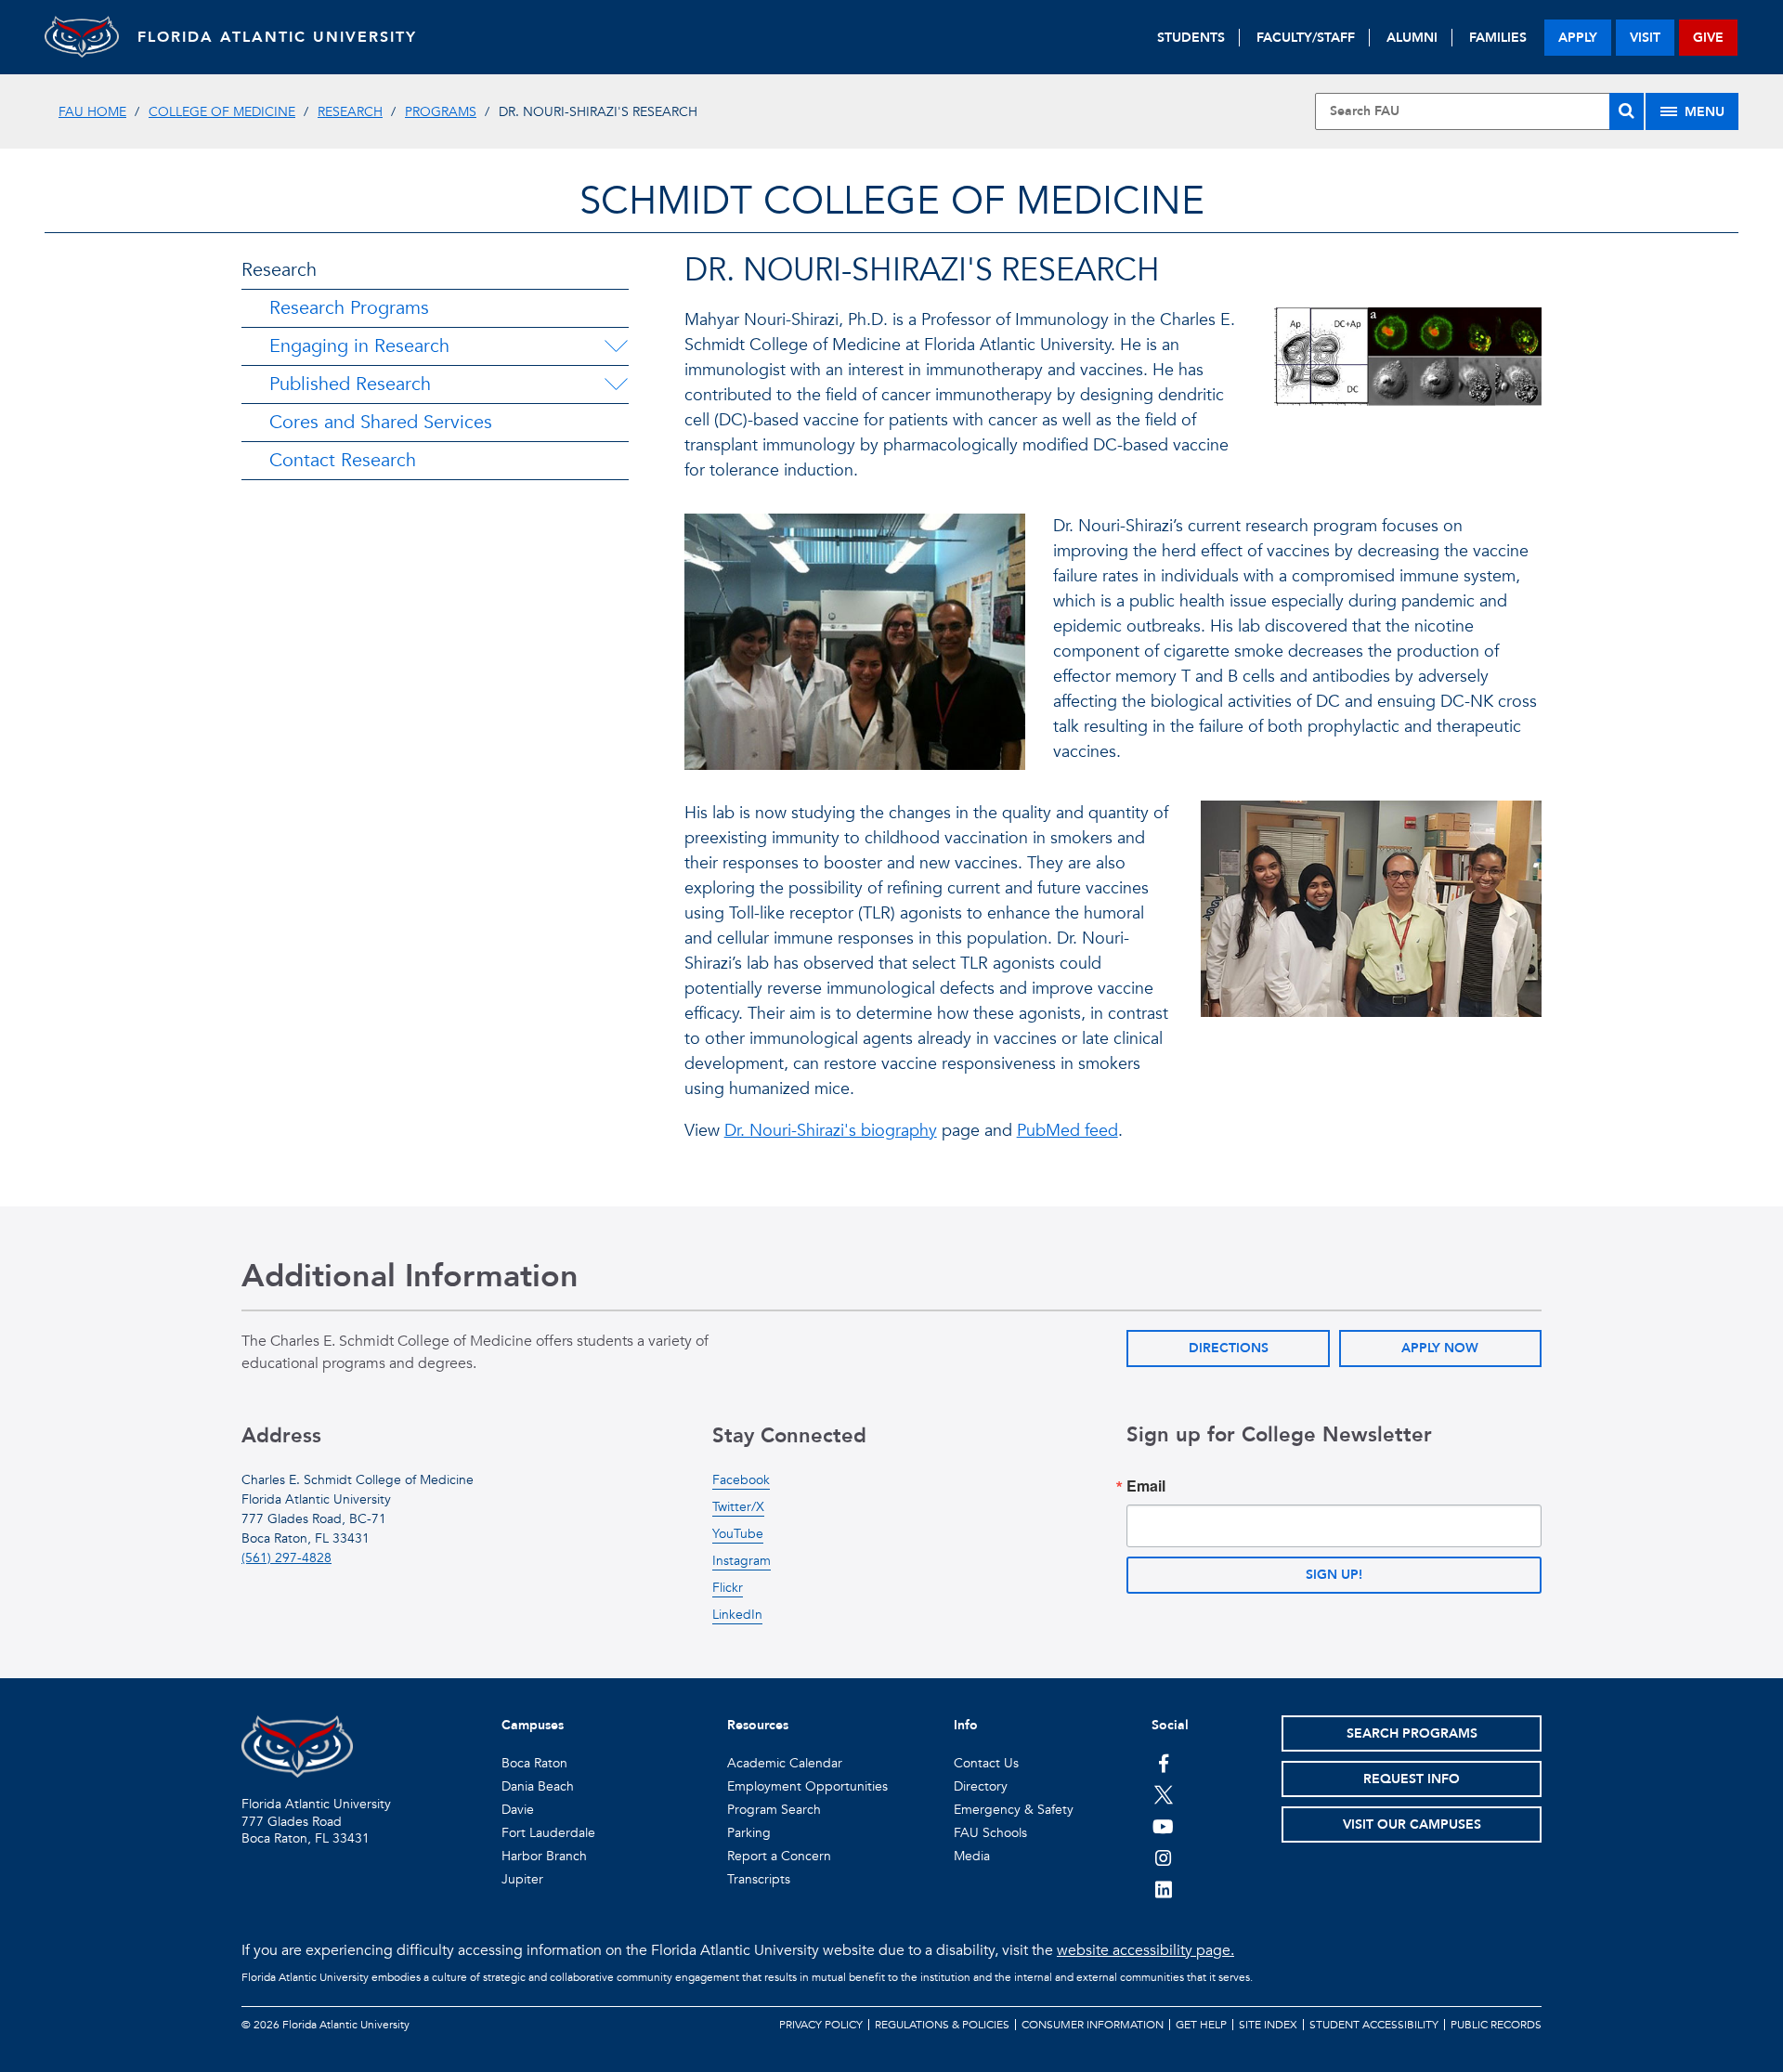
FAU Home (92, 112)
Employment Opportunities (807, 1786)
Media (972, 1856)
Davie (518, 1810)
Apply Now (1440, 1348)
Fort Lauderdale (548, 1833)
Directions (1229, 1348)
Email (1146, 1486)
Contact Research (343, 460)
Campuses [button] (533, 1725)
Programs (441, 112)
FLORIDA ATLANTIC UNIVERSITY (277, 37)
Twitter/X (738, 1507)
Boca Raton (534, 1763)
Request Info (1412, 1779)
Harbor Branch (544, 1856)
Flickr (728, 1588)
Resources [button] (758, 1725)
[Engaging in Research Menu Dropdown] (616, 346)
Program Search (774, 1810)
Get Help (1201, 2025)
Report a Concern (779, 1856)
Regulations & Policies (942, 2025)
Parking (749, 1833)
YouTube (738, 1534)
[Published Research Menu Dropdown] (616, 384)
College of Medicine (222, 112)
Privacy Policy (821, 2025)
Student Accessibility (1374, 2025)
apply (1578, 38)
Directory (981, 1786)
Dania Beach (538, 1786)
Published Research (350, 384)
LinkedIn (737, 1615)
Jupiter (522, 1879)
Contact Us (986, 1763)
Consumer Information (1093, 2025)
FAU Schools (990, 1833)
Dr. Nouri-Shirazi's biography (831, 1131)
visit (1645, 38)
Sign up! (1334, 1575)
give (1708, 38)
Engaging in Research (359, 346)
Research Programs (349, 308)
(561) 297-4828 (286, 1558)
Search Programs (1412, 1733)
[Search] (1627, 111)
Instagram (742, 1561)
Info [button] (966, 1725)
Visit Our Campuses (1412, 1824)
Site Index (1268, 2025)
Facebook (741, 1480)
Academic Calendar (785, 1763)
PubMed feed (1067, 1131)
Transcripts (759, 1879)
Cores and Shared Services (381, 422)
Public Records (1496, 2025)
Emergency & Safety (1014, 1810)
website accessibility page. (1145, 1950)
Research (350, 112)
